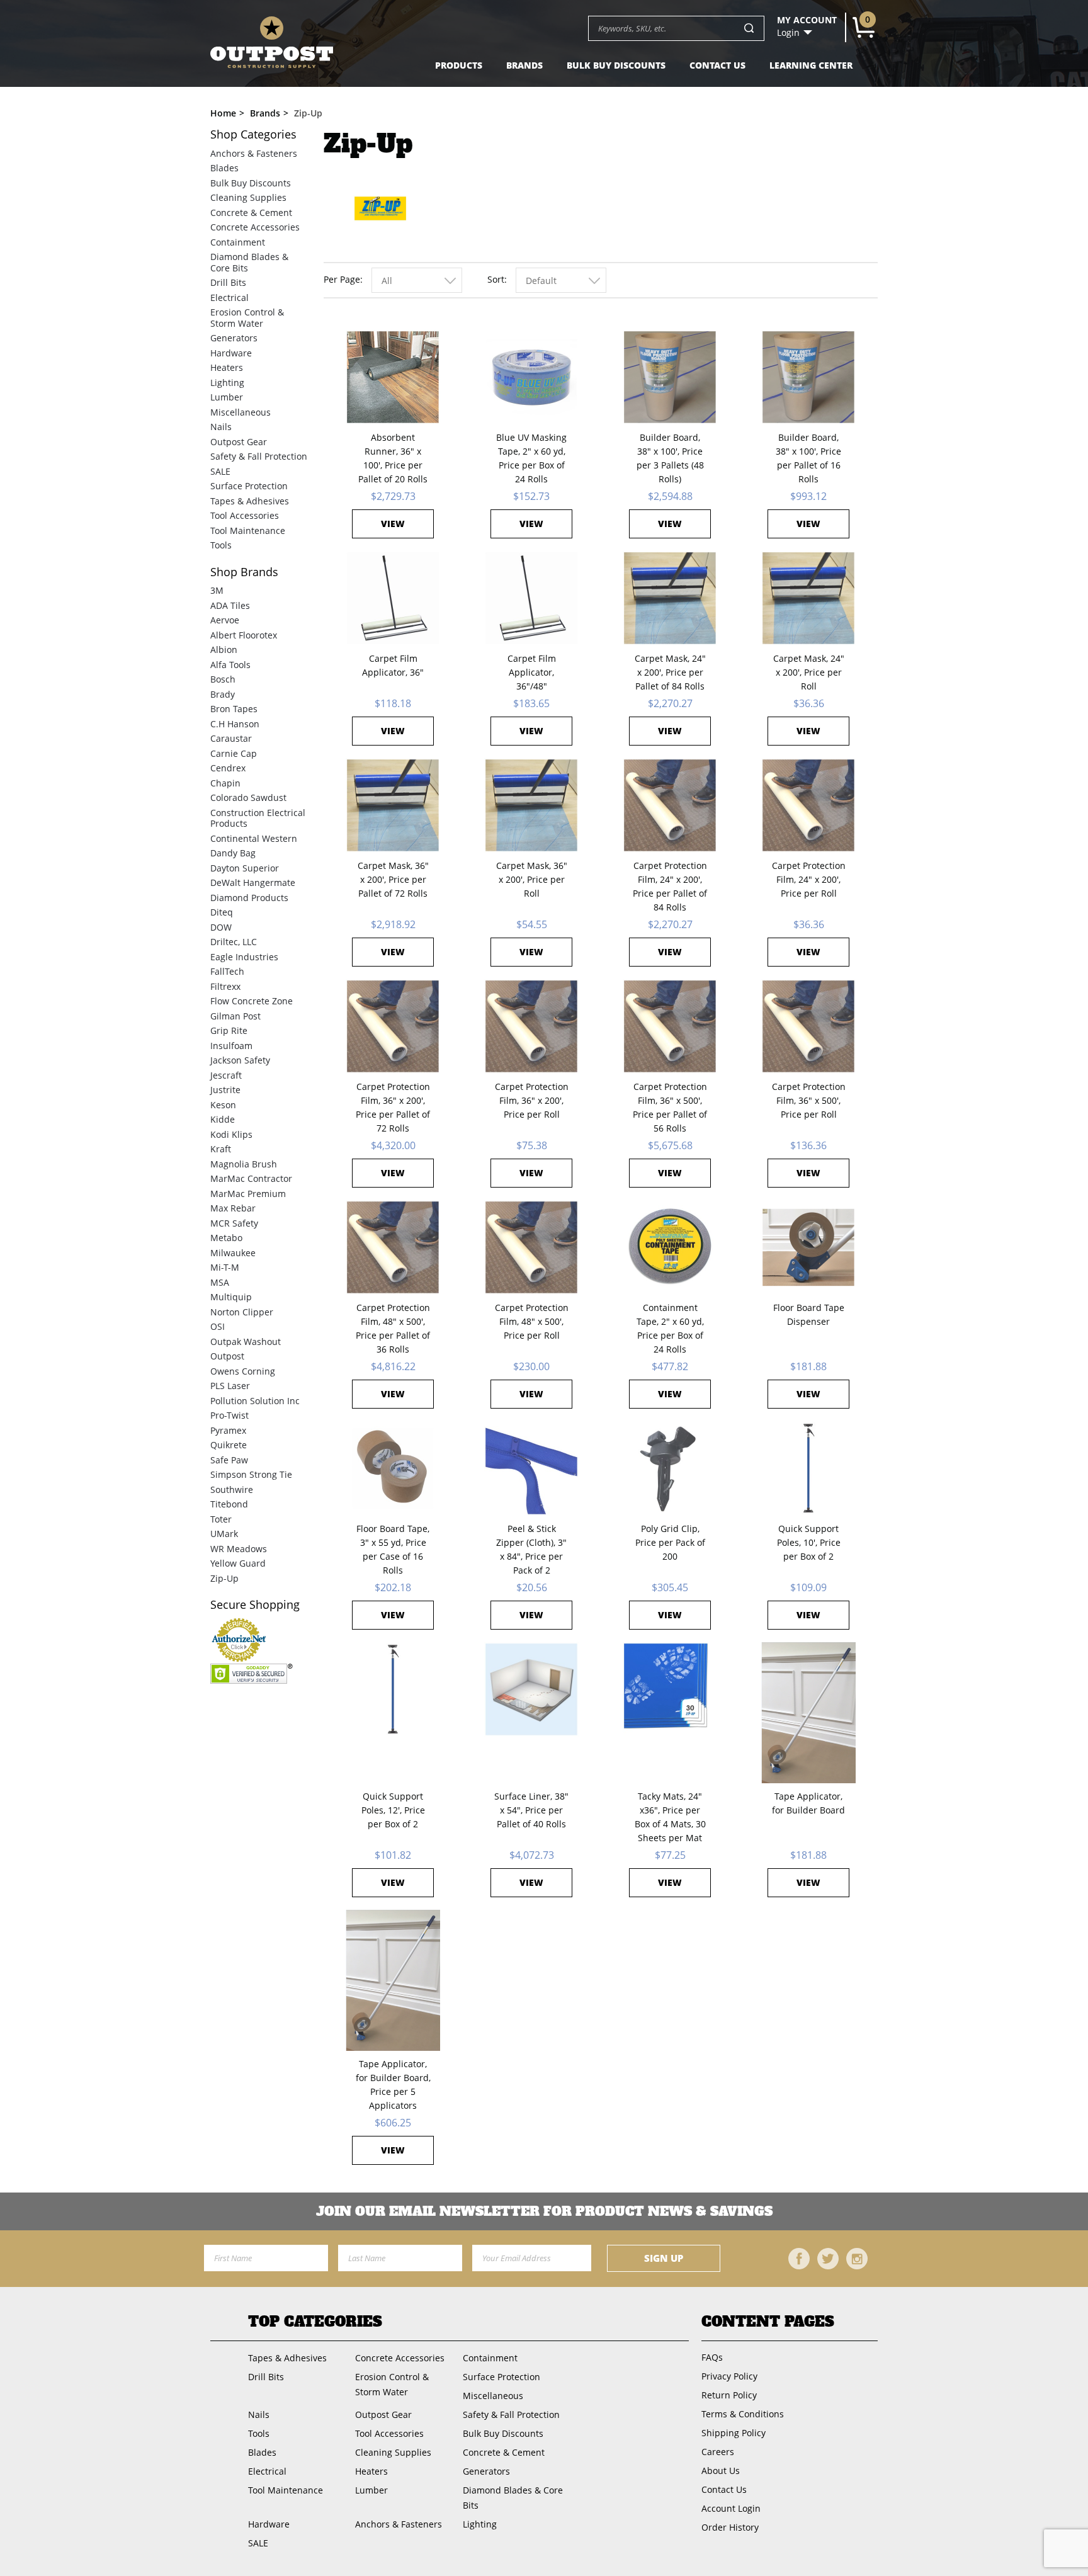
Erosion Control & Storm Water (247, 318)
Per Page (342, 279)
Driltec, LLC (234, 942)
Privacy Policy (729, 2376)
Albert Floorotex (244, 635)
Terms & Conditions (743, 2414)
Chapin (225, 783)
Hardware (231, 353)
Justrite (225, 1090)
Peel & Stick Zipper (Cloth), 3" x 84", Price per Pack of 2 (531, 1549)
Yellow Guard (238, 1563)
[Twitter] (828, 2259)
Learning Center (811, 65)
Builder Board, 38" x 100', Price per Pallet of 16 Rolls (808, 458)
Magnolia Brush (244, 1164)
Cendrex (228, 768)
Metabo (226, 1238)
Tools (221, 545)
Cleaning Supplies (248, 197)
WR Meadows (239, 1549)
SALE (220, 471)
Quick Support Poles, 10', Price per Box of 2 (809, 1542)
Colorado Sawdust (248, 797)
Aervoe (225, 620)
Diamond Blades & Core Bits (249, 262)
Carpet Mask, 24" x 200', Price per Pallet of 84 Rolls (670, 672)
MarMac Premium (248, 1194)
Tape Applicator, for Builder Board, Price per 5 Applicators (393, 2085)
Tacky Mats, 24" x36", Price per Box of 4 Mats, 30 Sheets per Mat (670, 1817)
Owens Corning (243, 1371)
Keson (223, 1105)
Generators (234, 338)
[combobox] (417, 280)
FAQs (712, 2357)
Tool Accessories (245, 515)
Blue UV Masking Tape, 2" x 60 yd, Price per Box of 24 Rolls (531, 458)
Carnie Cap (234, 753)
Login (788, 33)
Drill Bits (228, 282)
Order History (730, 2527)
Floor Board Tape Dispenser (809, 1314)
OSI (218, 1326)
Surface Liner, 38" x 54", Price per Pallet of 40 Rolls (531, 1810)
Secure (255, 1605)
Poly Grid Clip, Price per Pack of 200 (670, 1542)
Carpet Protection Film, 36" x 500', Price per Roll (809, 1100)
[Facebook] (799, 2259)
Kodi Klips (231, 1134)
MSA (220, 1282)
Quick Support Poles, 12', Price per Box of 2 (393, 1810)
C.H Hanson (235, 724)
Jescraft (226, 1075)
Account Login (731, 2508)
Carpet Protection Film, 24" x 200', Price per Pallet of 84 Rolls (670, 886)
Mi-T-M (225, 1267)
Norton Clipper (242, 1312)
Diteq (222, 912)
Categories (253, 134)
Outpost (227, 1356)
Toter (221, 1519)
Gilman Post (235, 1016)
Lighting (227, 383)
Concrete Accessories (255, 227)
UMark (224, 1534)
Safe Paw (229, 1460)
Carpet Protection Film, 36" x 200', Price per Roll (532, 1100)
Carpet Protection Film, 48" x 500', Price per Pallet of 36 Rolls (393, 1328)
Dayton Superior (245, 868)
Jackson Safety (240, 1060)
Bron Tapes (234, 709)
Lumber (227, 397)
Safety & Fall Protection (259, 456)
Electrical (229, 298)
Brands (524, 65)
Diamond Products (249, 898)
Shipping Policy (734, 2433)
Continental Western (254, 838)
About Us (721, 2471)
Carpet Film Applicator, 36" (393, 665)
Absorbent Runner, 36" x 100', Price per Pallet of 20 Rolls (393, 458)
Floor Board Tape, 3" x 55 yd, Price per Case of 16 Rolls (393, 1549)
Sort (496, 279)
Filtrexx (225, 986)
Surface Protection (249, 486)
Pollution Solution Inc (255, 1401)
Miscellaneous (241, 412)
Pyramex (228, 1430)
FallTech (227, 971)
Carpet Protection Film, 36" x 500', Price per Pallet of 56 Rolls (670, 1107)
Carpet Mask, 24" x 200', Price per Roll (809, 672)
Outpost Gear (239, 442)
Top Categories (315, 2322)
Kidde (223, 1119)
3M (217, 590)
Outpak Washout (246, 1342)
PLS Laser (230, 1386)
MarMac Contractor (251, 1178)
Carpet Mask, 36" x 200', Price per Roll (532, 879)
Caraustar (231, 738)
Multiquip (231, 1297)
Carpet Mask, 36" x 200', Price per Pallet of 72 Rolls (393, 879)
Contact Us (717, 65)
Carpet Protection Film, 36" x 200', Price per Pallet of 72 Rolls (393, 1107)
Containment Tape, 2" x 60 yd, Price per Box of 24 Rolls (670, 1328)
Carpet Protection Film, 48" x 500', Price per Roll (532, 1321)
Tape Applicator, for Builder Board (808, 1803)
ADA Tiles (230, 605)
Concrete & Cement (251, 213)
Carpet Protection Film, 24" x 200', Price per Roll (809, 879)
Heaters (227, 367)
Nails (221, 427)
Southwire (232, 1489)
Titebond (229, 1504)
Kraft (221, 1149)
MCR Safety (234, 1223)
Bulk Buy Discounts (616, 65)
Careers (718, 2452)
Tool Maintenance (248, 531)
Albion (224, 650)
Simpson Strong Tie (251, 1474)
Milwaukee (233, 1253)
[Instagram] (857, 2259)
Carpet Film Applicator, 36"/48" (532, 672)
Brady (223, 694)
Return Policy (729, 2395)
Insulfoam (231, 1046)
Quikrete (229, 1445)
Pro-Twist (229, 1415)
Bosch (223, 679)
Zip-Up (224, 1578)
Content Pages (768, 2322)
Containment (238, 242)
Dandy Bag (233, 853)
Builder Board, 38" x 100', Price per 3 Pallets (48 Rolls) (670, 458)
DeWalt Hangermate (253, 882)
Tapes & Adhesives (250, 501)
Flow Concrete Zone (252, 1001)
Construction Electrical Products (258, 818)
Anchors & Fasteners (254, 153)
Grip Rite (229, 1030)
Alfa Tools (230, 665)
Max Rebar (233, 1208)
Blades (224, 168)
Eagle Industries (244, 957)
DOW (221, 927)
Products (459, 65)
